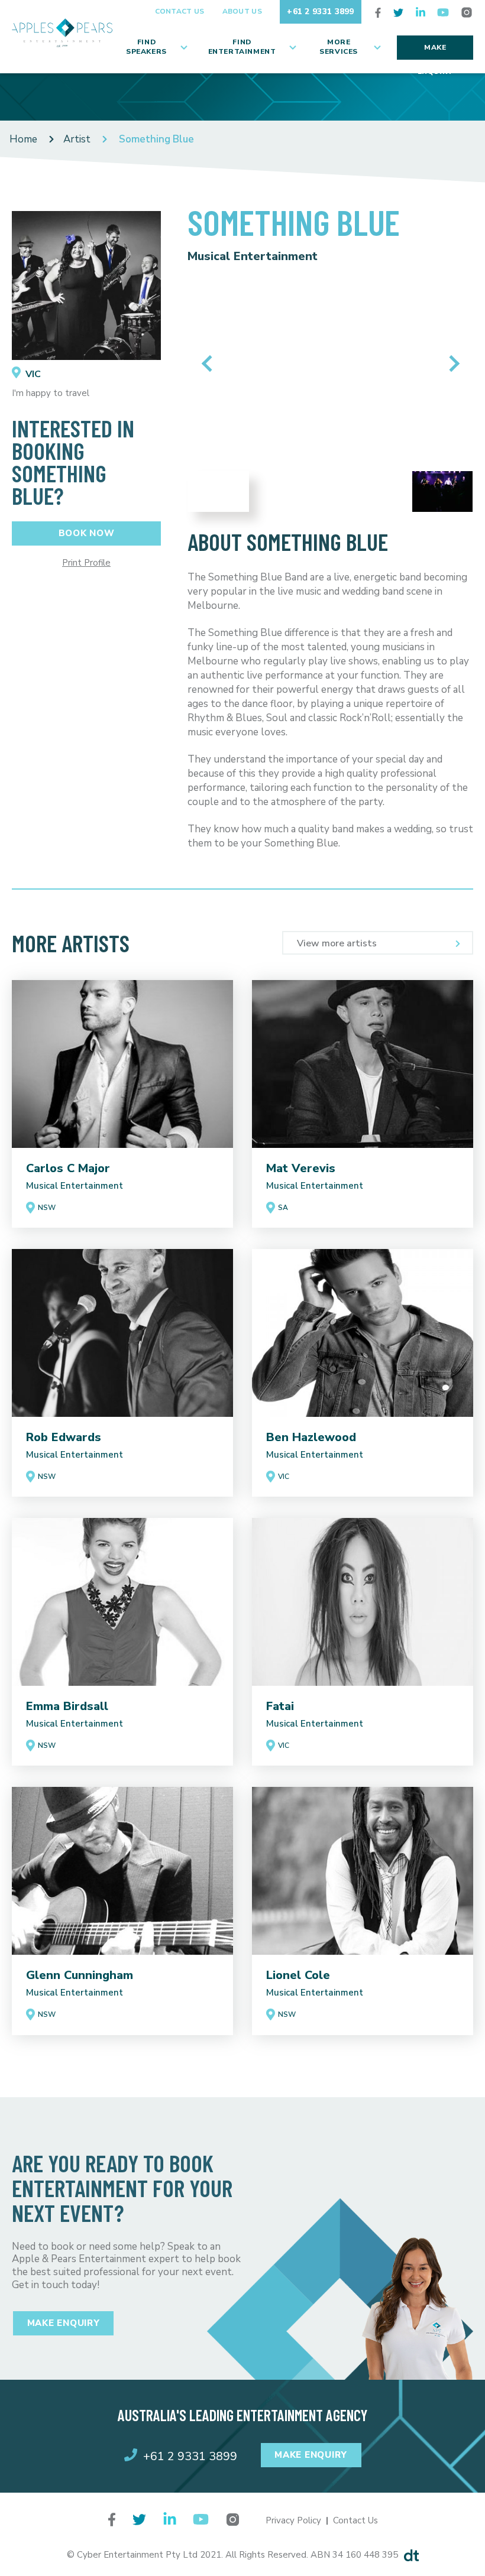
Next (451, 364)
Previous (210, 364)
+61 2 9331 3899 (321, 12)
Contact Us (180, 11)
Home (23, 139)
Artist (77, 139)
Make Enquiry (435, 51)
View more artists (337, 943)
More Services (339, 47)
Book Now (87, 533)
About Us (242, 11)
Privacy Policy (293, 2520)
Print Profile (86, 563)
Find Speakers (146, 47)
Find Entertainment (242, 47)
